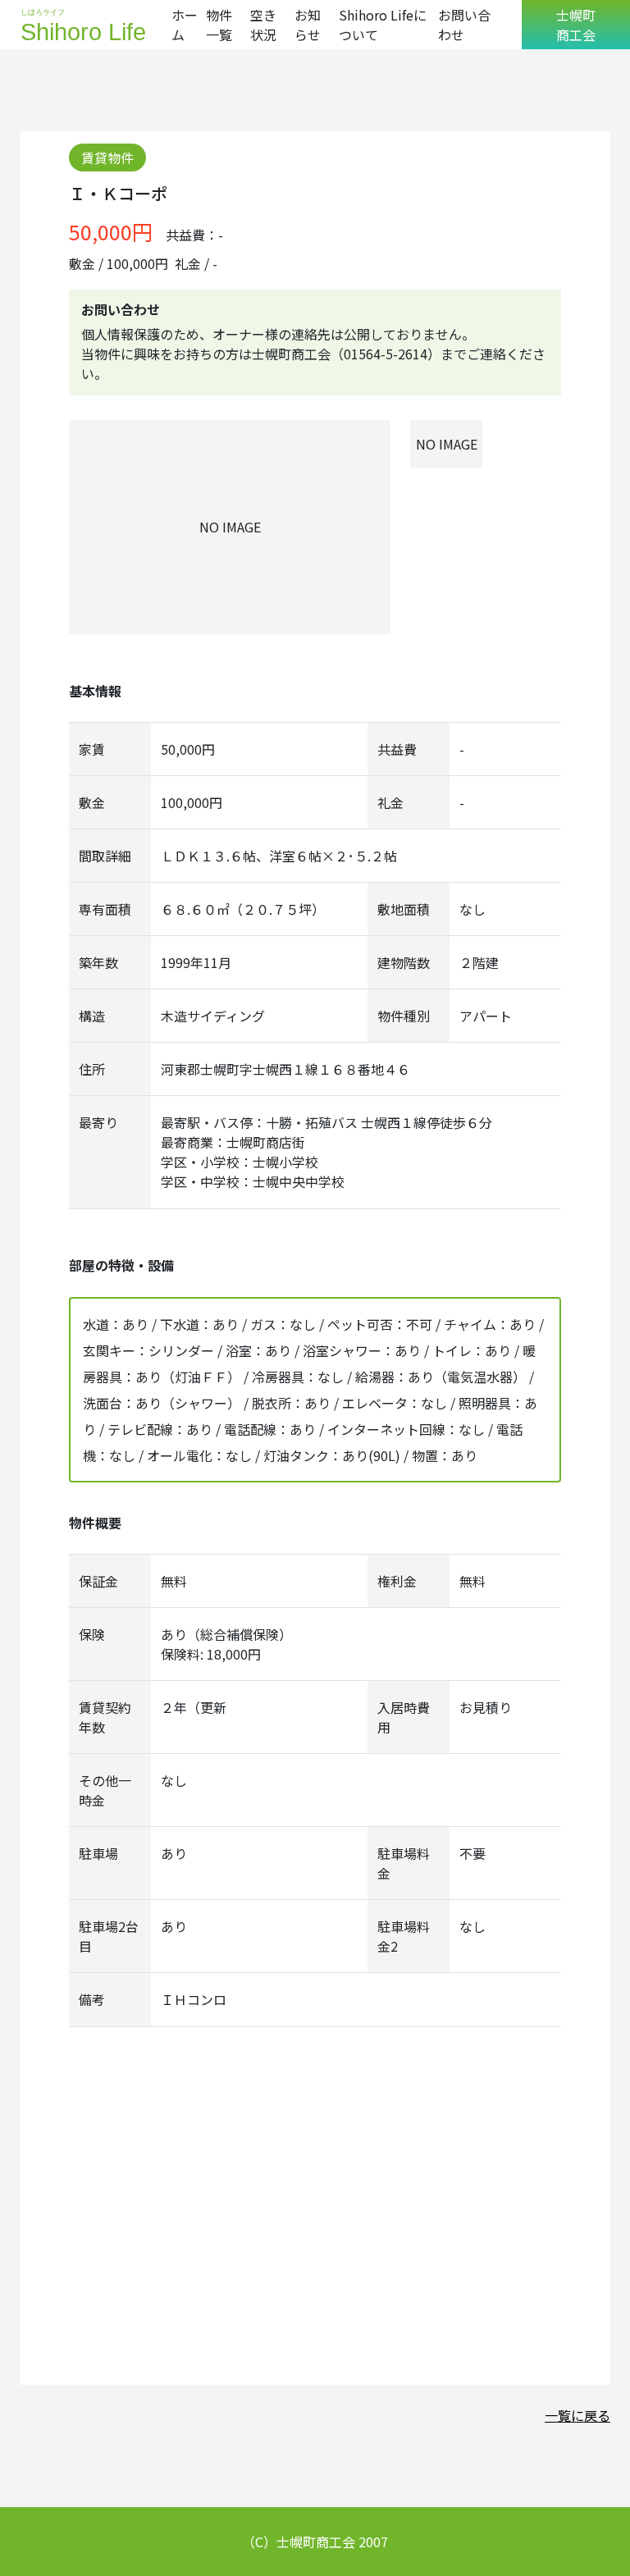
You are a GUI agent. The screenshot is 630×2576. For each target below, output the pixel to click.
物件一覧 (219, 25)
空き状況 (263, 25)
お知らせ (308, 25)
